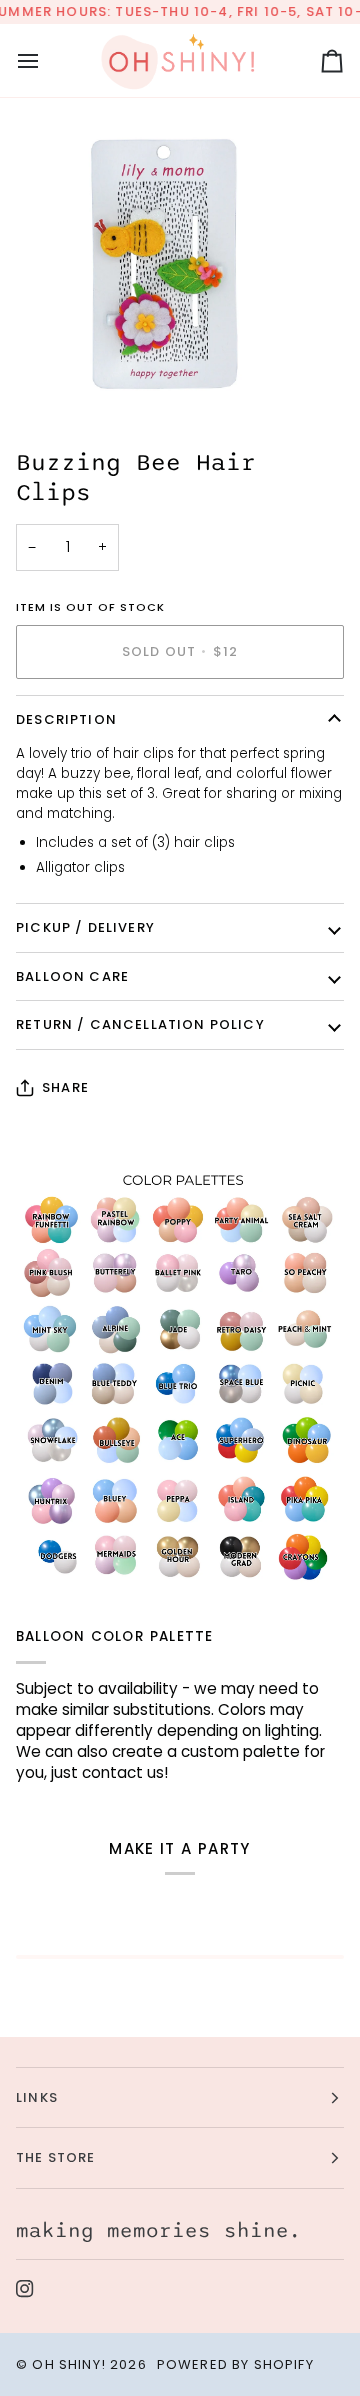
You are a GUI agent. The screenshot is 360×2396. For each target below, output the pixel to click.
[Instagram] (25, 2289)
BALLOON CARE (72, 976)
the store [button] (56, 2157)
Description (66, 719)
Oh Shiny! (69, 2364)
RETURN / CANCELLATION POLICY (140, 1024)
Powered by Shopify (235, 2364)
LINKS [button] (37, 2097)
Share (65, 1087)
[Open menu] (46, 60)
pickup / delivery (85, 927)
